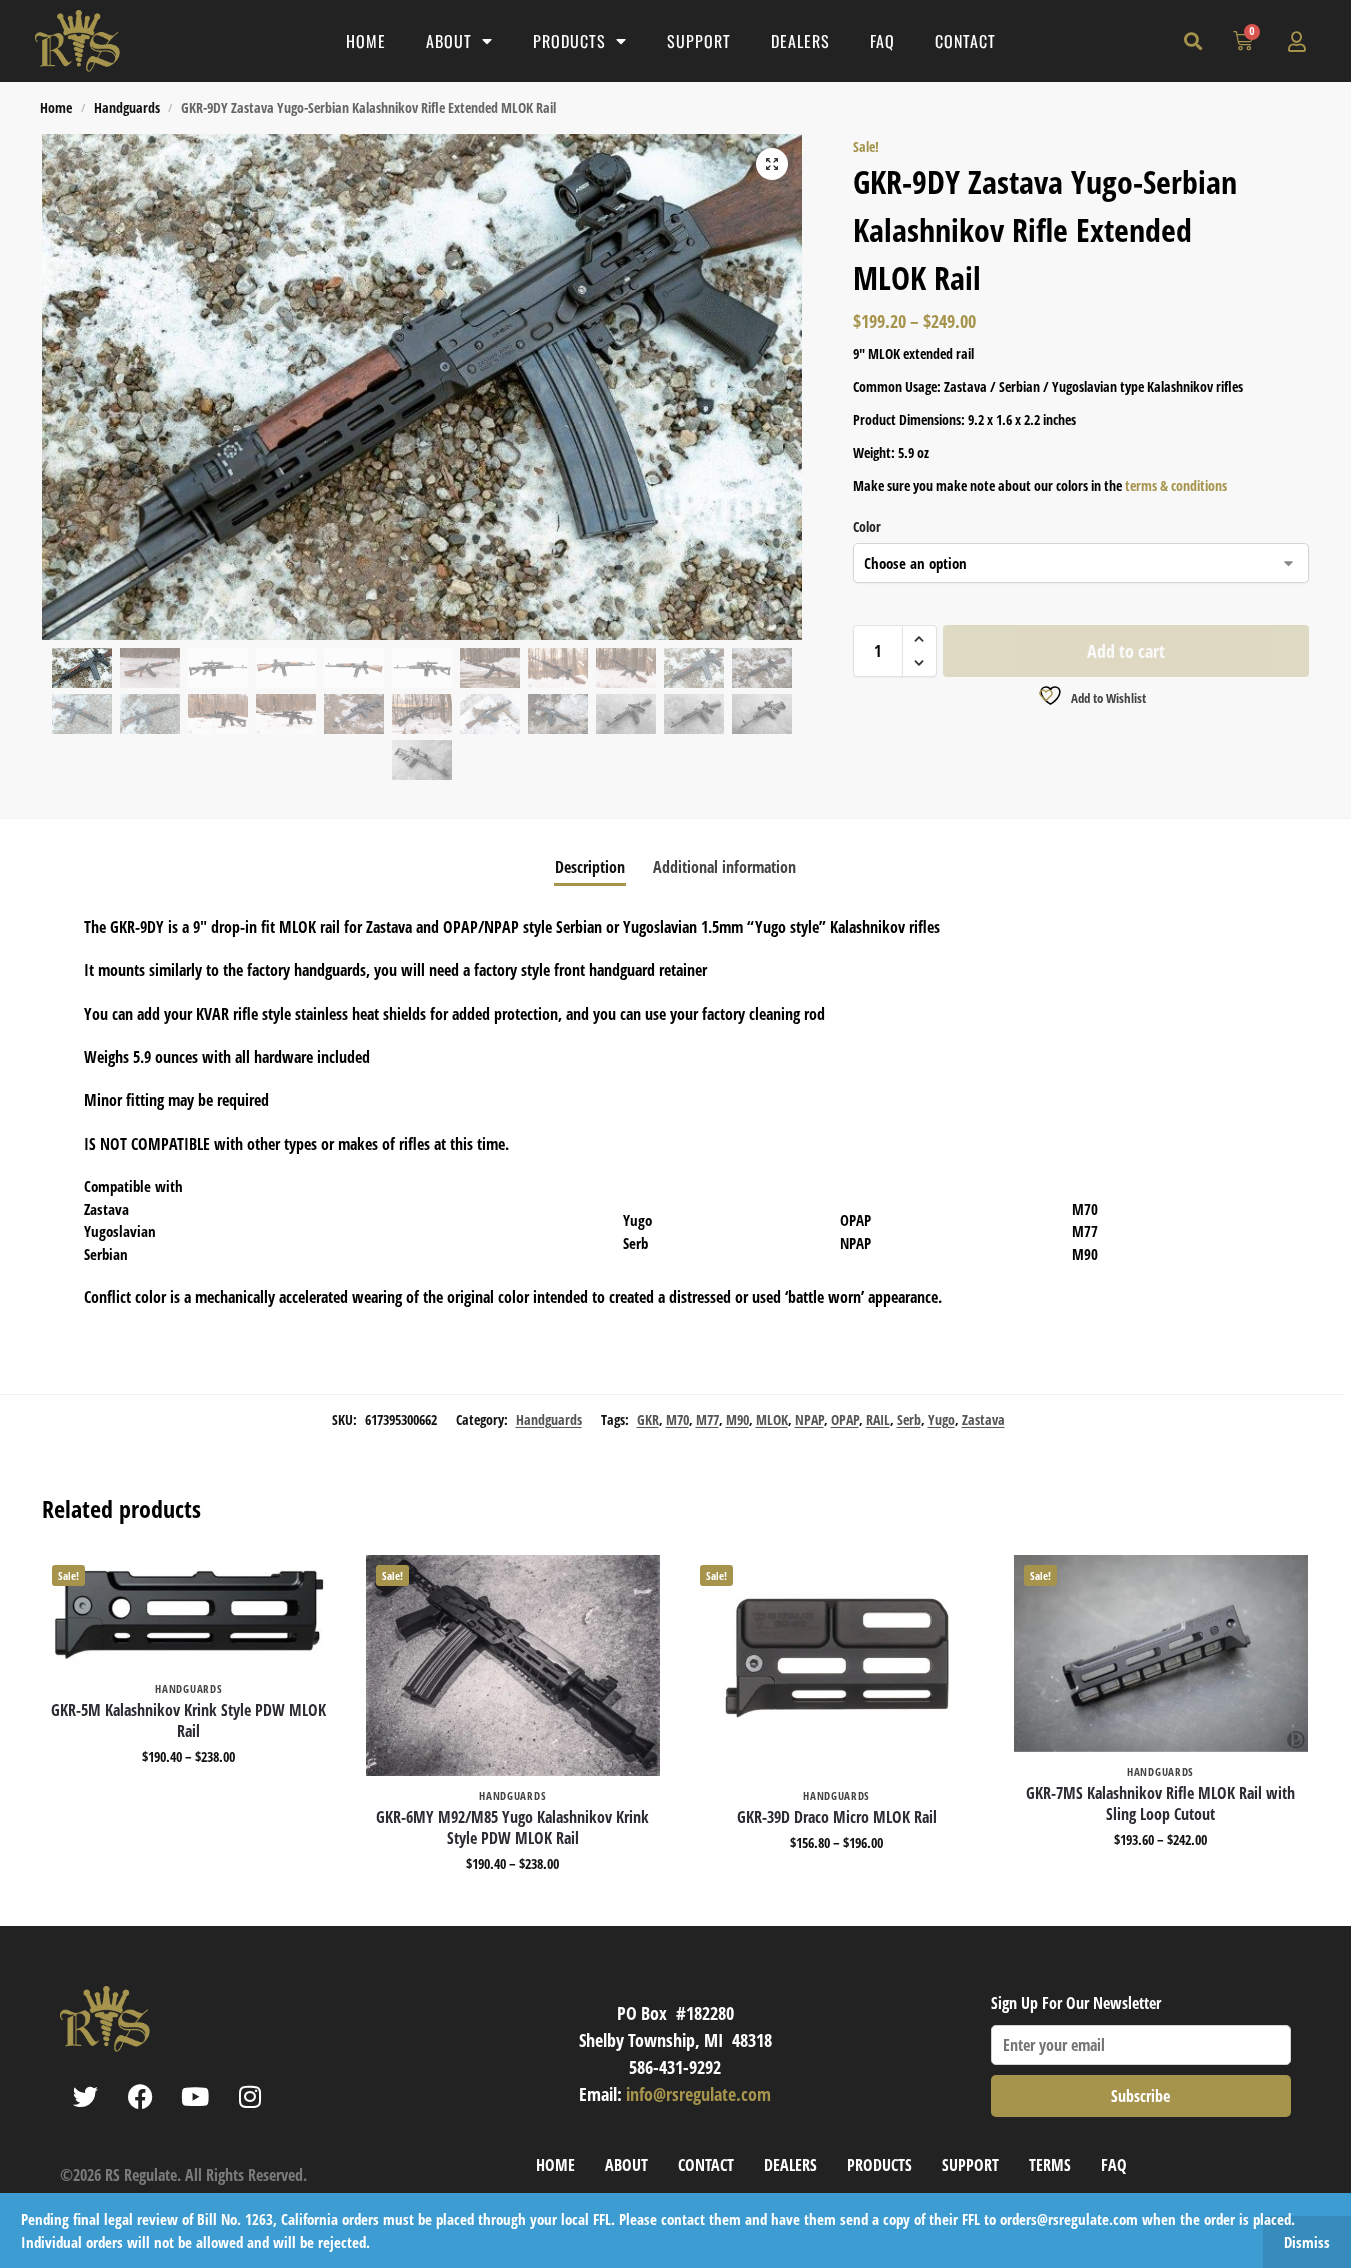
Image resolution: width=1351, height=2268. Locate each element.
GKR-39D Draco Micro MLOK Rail (837, 1817)
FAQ (882, 41)
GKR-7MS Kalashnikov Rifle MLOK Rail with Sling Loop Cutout (1160, 1804)
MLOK (772, 1419)
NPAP (809, 1419)
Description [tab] (590, 867)
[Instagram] (250, 2097)
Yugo (941, 1419)
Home (56, 108)
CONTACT (965, 41)
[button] (1192, 41)
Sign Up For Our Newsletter (1076, 2003)
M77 (707, 1419)
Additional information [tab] (724, 867)
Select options (188, 1798)
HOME (366, 41)
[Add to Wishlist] (311, 1580)
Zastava (983, 1419)
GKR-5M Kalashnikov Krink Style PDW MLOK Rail (188, 1721)
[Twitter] (85, 2097)
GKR (648, 1419)
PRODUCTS (569, 41)
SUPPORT (699, 41)
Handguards (127, 108)
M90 (737, 1419)
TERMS (1050, 2165)
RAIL (878, 1419)
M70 (677, 1419)
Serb (909, 1419)
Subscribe (1140, 2096)
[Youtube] (195, 2097)
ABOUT (449, 41)
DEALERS (800, 41)
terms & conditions (1176, 485)
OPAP (845, 1419)
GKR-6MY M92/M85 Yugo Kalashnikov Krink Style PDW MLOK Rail (512, 1828)
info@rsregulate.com (698, 2094)
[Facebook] (140, 2097)
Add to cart (1126, 651)
